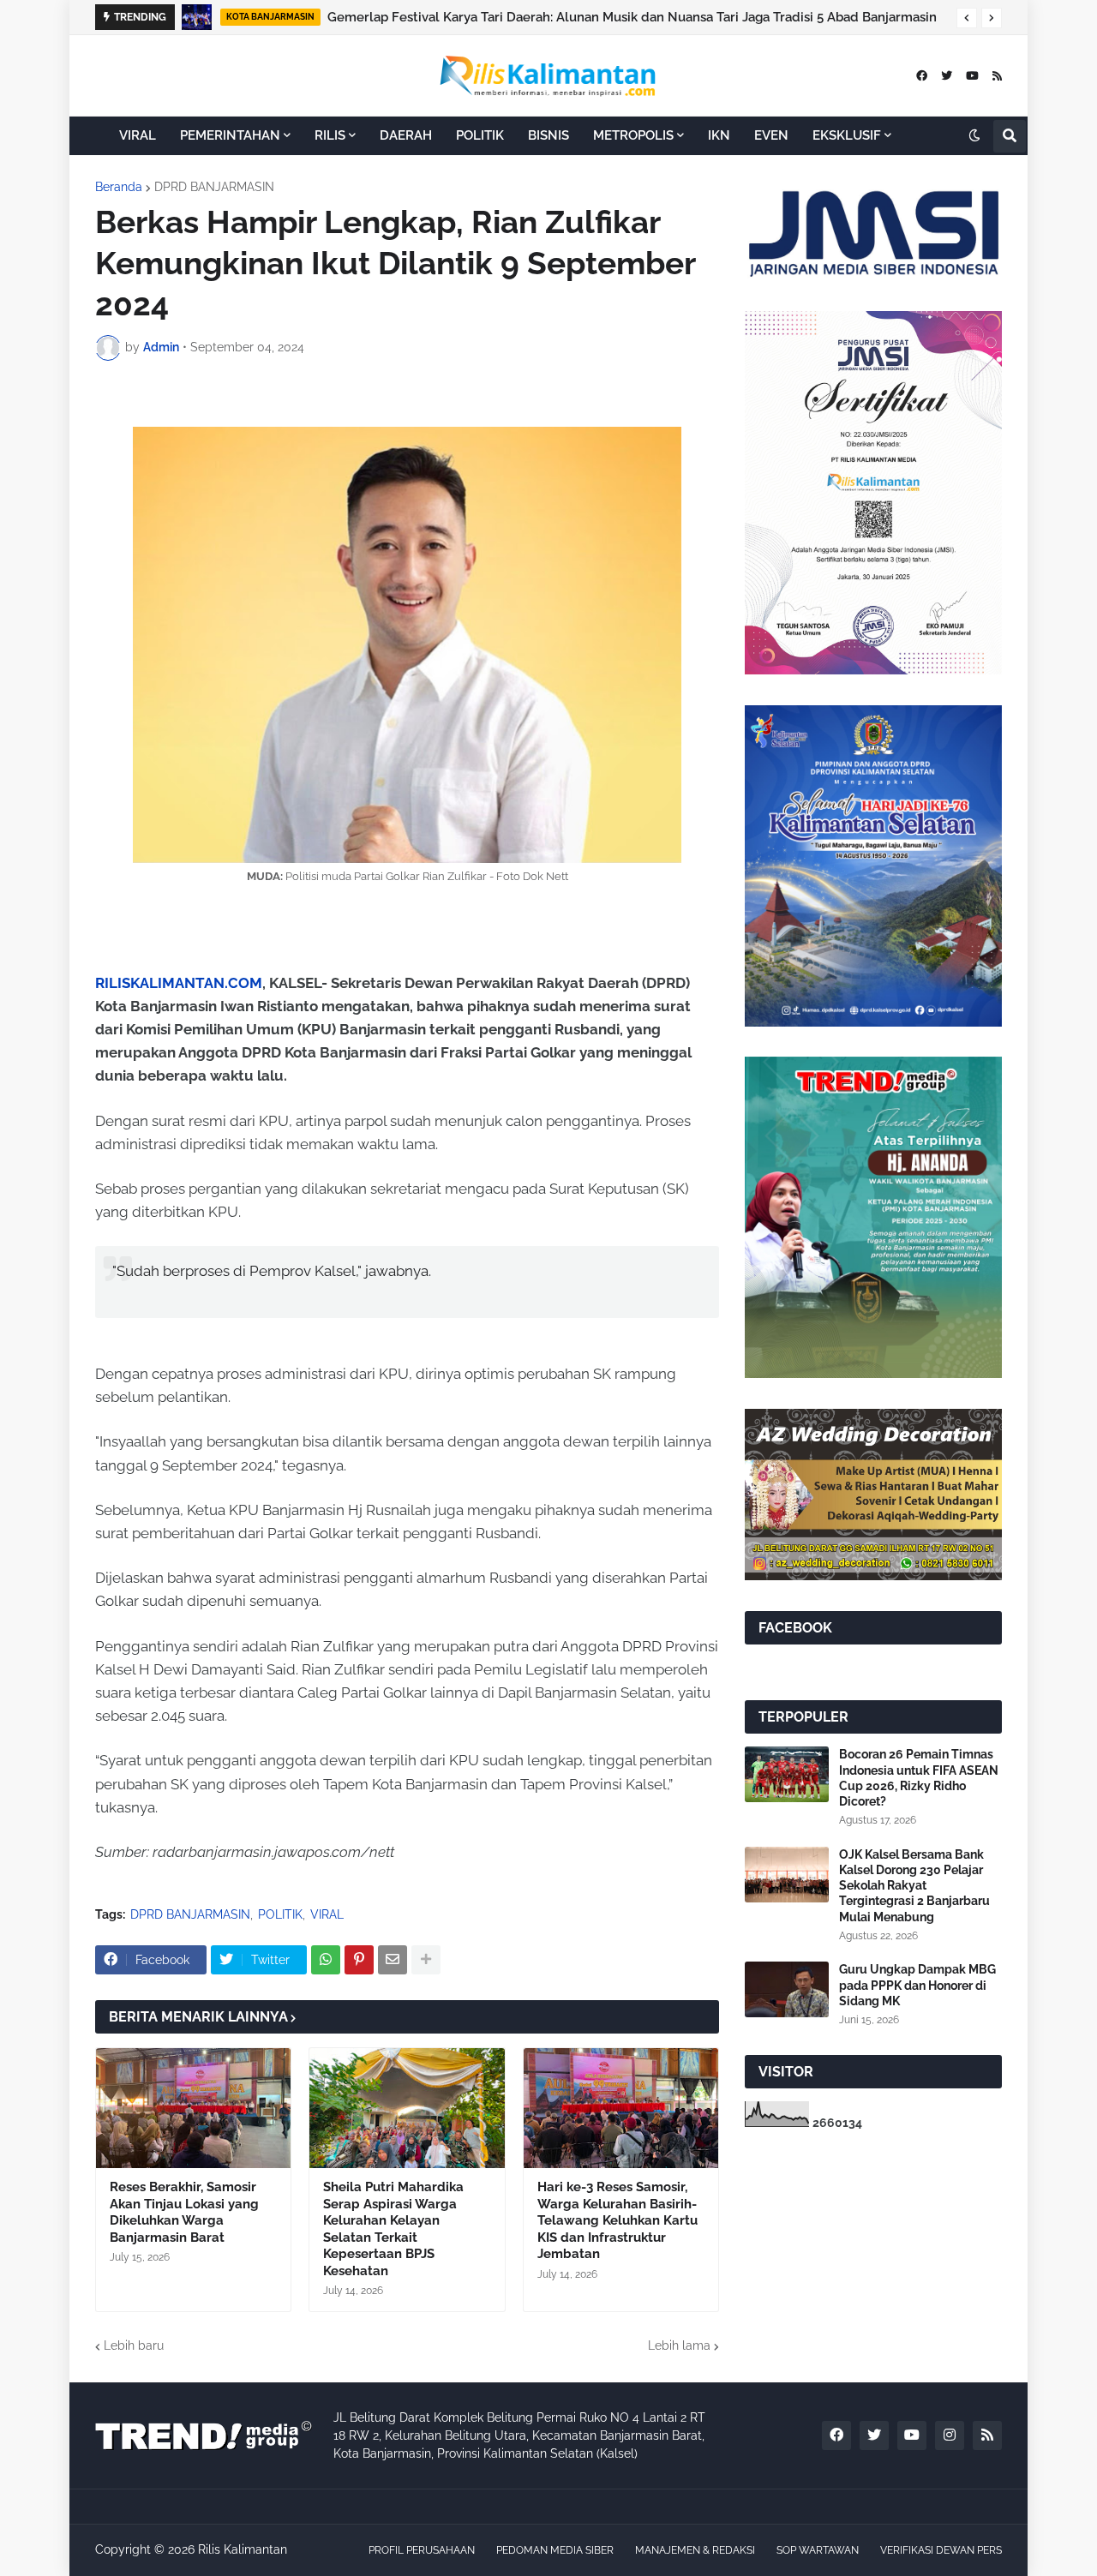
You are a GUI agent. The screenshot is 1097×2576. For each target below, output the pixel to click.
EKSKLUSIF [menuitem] (847, 135)
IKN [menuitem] (719, 135)
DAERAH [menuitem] (406, 135)
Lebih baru (134, 2345)
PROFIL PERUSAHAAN (422, 2550)
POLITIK (280, 1914)
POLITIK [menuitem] (480, 135)
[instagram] (950, 2435)
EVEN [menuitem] (771, 135)
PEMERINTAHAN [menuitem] (230, 135)
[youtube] (972, 76)
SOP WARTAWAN (818, 2550)
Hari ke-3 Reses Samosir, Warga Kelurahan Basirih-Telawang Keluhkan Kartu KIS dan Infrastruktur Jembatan (617, 2220)
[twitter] (947, 76)
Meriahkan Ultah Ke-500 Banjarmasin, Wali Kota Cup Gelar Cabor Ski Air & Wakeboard (588, 17)
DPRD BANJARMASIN (214, 187)
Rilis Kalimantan (243, 2549)
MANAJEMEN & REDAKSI (695, 2550)
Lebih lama (679, 2345)
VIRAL (327, 1914)
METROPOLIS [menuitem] (633, 135)
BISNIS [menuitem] (548, 135)
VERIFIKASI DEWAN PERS (941, 2550)
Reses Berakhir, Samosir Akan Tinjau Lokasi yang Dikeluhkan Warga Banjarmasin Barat (184, 2212)
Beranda (119, 187)
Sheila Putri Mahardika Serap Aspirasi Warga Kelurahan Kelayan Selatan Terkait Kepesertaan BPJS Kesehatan (393, 2229)
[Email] (393, 1960)
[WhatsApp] (326, 1960)
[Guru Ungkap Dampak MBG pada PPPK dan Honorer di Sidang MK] (787, 1989)
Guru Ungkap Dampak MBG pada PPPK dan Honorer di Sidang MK (917, 1985)
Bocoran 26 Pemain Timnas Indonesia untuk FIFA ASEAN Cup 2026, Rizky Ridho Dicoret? (919, 1778)
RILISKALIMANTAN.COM (179, 983)
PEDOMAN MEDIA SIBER (555, 2550)
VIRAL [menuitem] (138, 135)
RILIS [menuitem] (330, 135)
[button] (967, 18)
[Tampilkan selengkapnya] (426, 1960)
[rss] (997, 76)
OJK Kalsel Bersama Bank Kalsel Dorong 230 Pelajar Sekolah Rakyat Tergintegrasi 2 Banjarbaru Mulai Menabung (914, 1886)
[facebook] (922, 76)
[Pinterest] (359, 1960)
